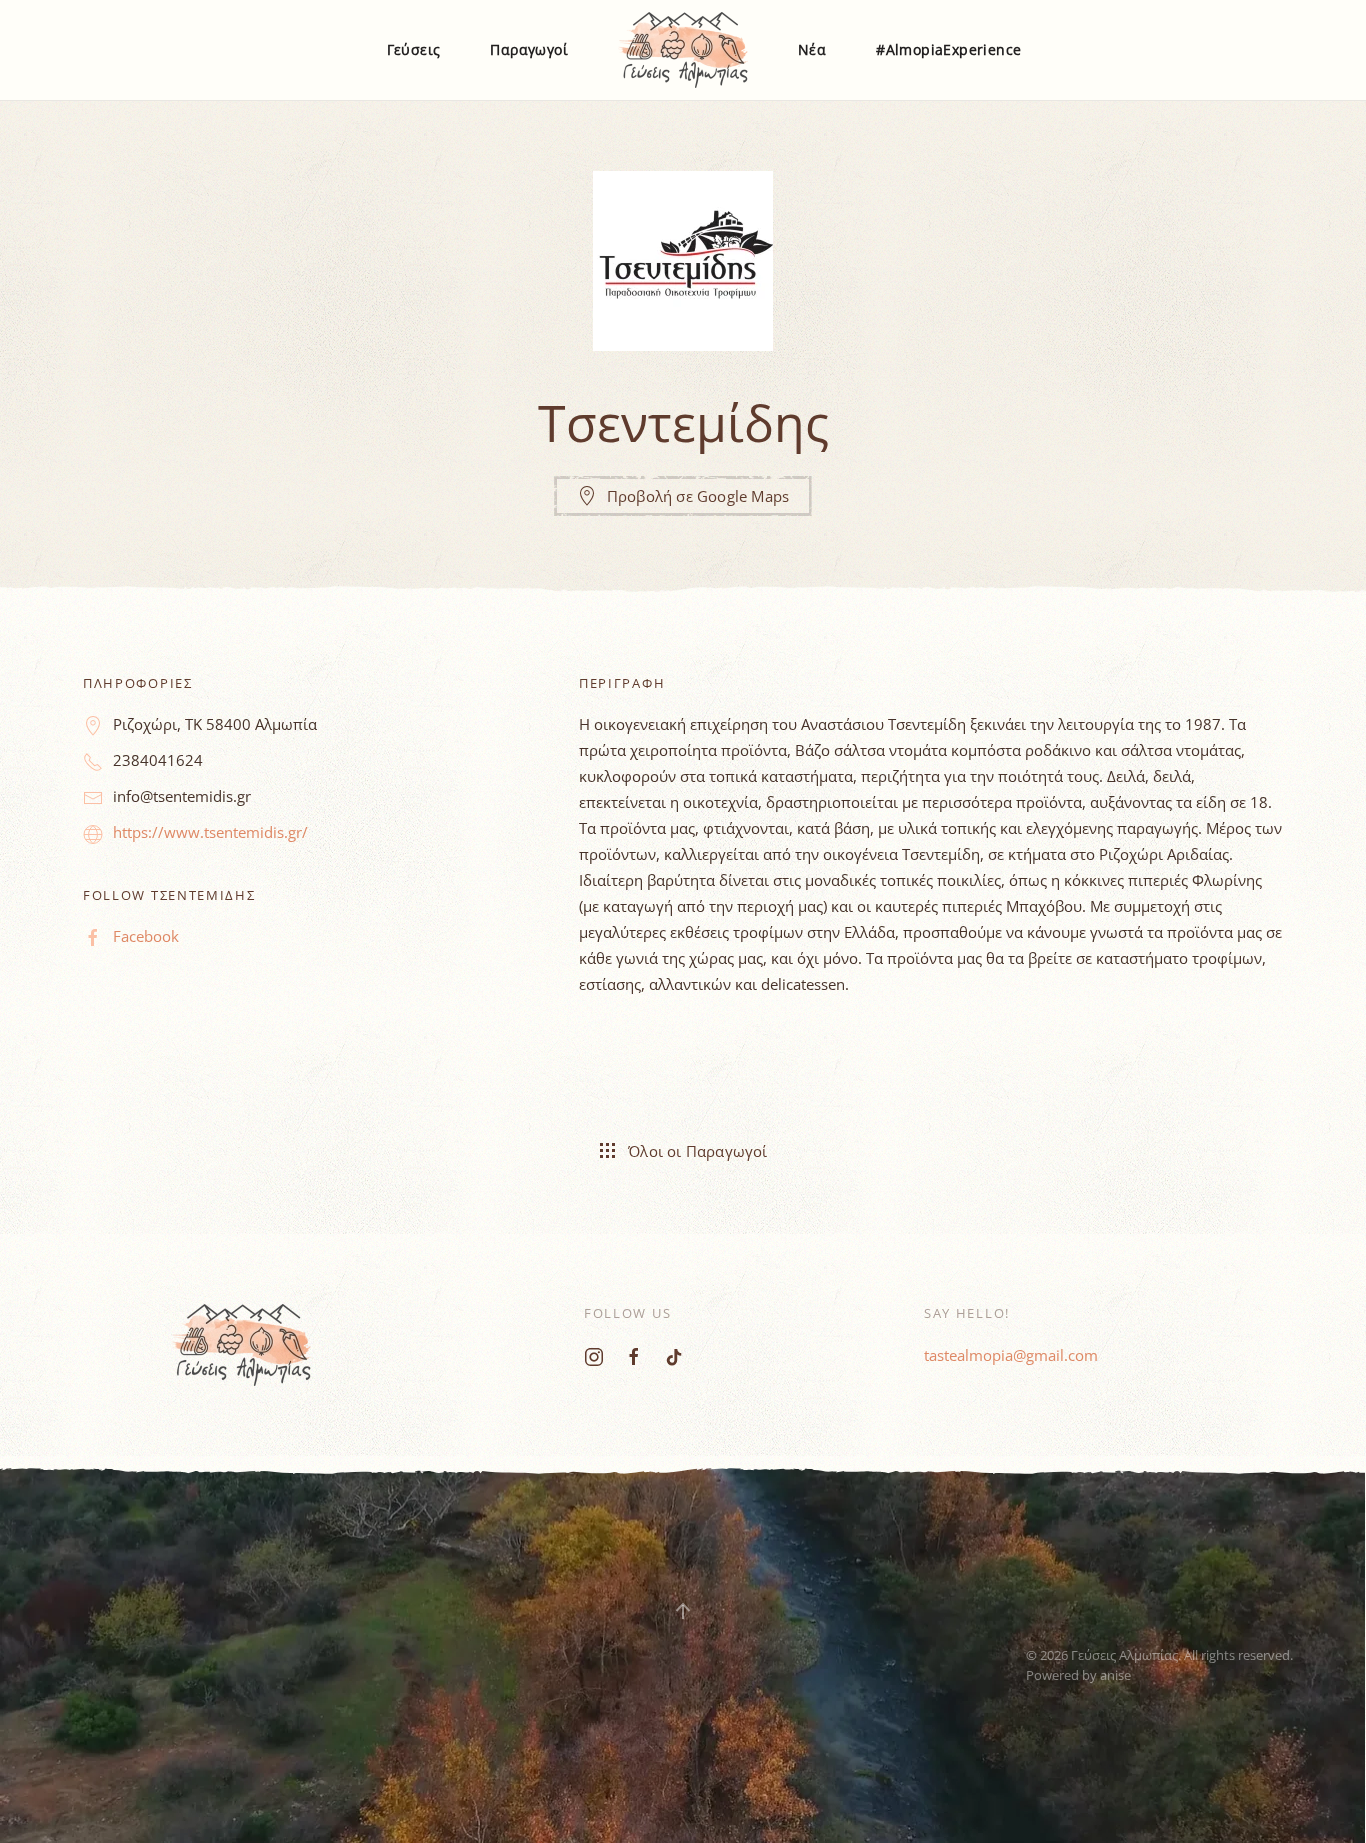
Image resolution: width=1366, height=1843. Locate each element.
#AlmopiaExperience (948, 49)
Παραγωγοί (529, 49)
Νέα (812, 49)
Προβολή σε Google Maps (698, 496)
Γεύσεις (414, 49)
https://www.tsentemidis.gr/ (210, 832)
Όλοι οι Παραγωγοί (697, 1151)
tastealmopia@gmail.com (1011, 1355)
